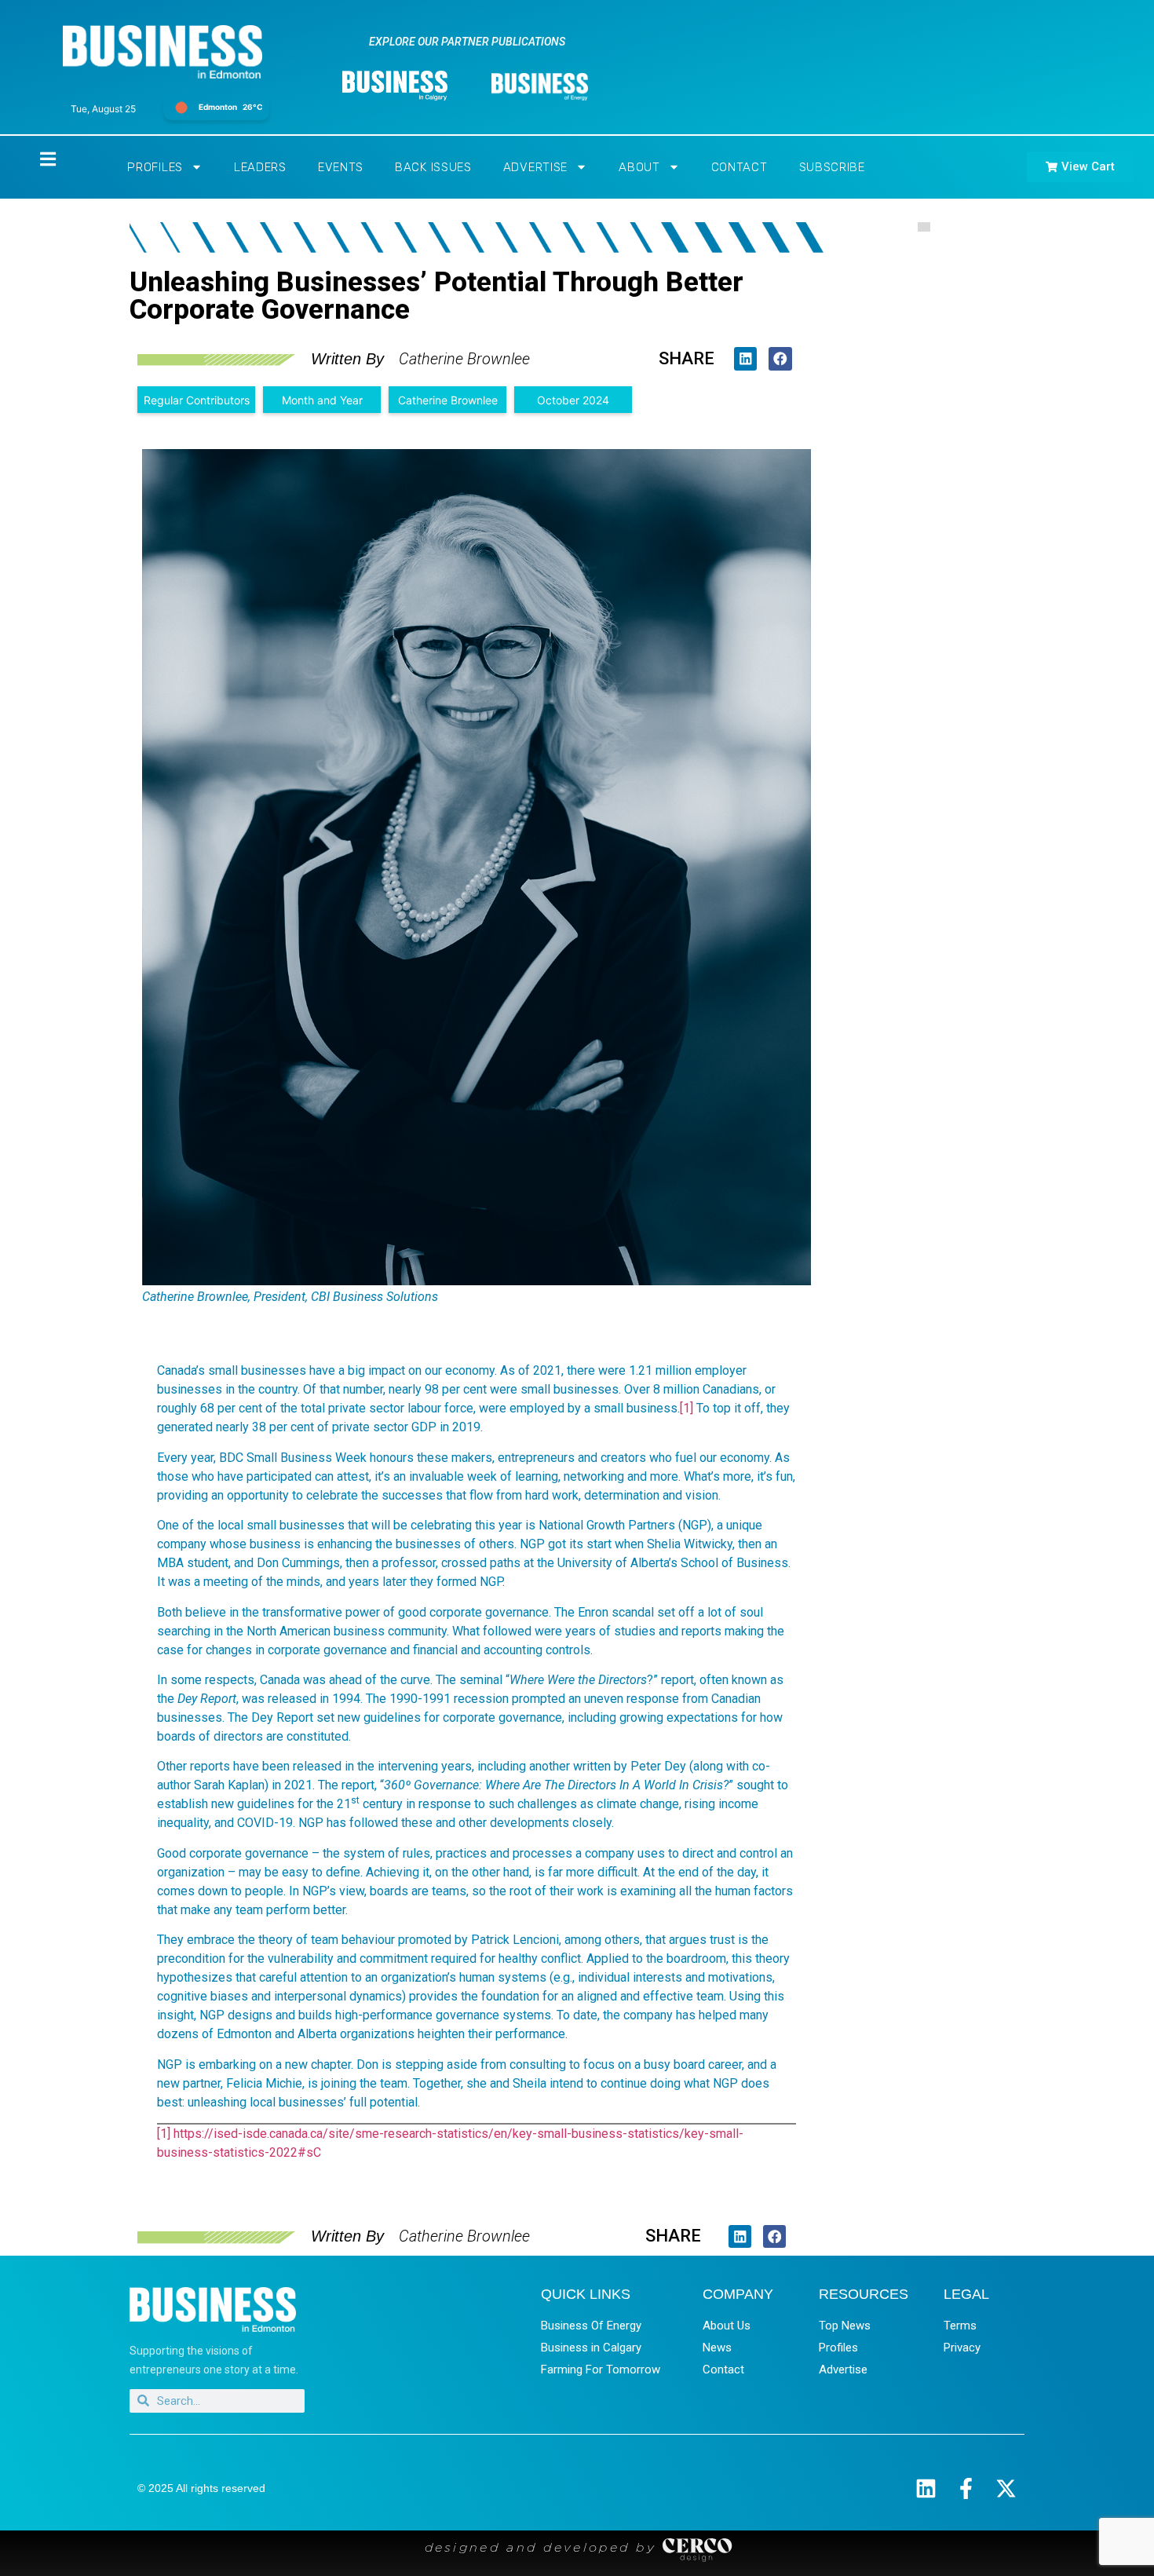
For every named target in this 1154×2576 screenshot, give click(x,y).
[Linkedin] (926, 2488)
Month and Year (322, 400)
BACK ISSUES (433, 167)
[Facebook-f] (966, 2488)
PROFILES (155, 167)
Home (35, 159)
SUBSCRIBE (832, 167)
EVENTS (341, 167)
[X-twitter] (1006, 2488)
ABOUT (639, 167)
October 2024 (573, 400)
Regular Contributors (197, 400)
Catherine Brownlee (448, 400)
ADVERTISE (535, 167)
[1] (687, 1408)
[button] (745, 358)
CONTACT (740, 167)
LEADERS (260, 167)
